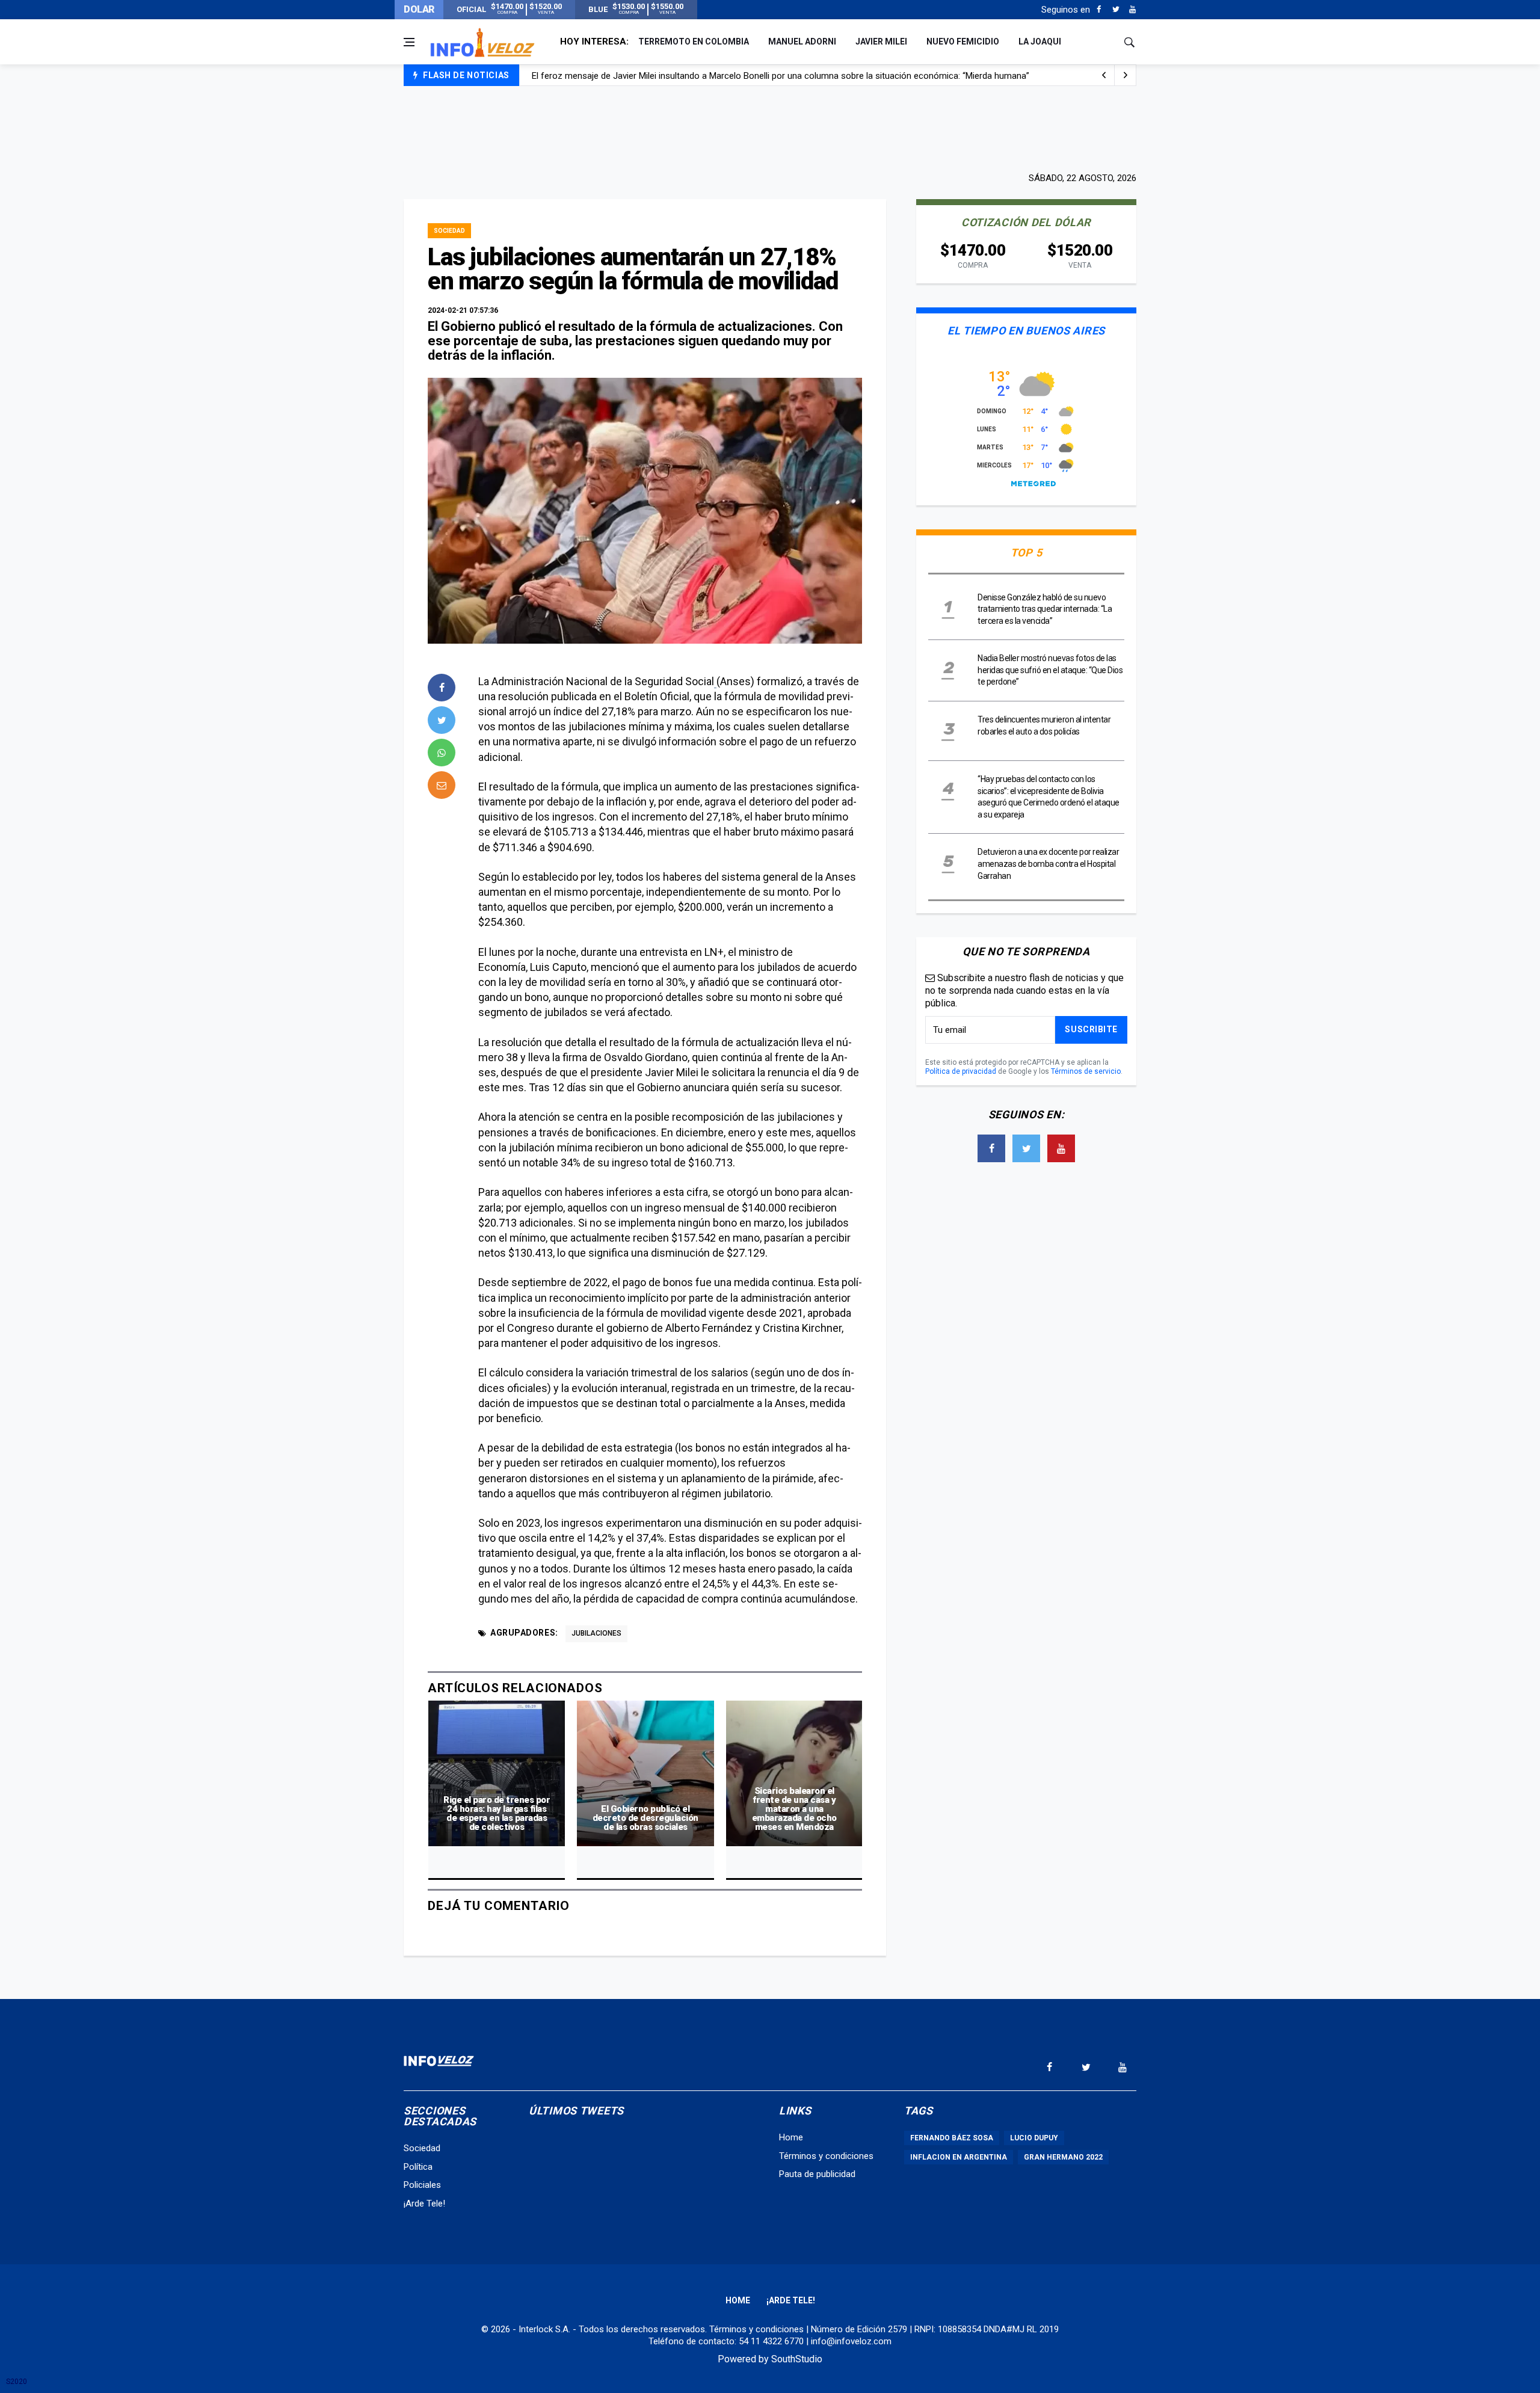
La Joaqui (1040, 42)
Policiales (422, 2185)
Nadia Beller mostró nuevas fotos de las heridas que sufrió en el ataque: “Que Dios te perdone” (1050, 670)
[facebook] (442, 688)
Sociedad (449, 231)
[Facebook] (1099, 10)
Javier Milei (881, 42)
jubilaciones (596, 1633)
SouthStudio (797, 2359)
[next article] (1104, 75)
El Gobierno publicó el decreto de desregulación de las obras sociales (645, 1818)
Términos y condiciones (826, 2156)
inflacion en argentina (959, 2157)
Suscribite (1091, 1029)
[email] (442, 785)
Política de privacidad (961, 1071)
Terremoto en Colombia (694, 42)
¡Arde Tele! (424, 2204)
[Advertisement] (770, 128)
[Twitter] (1116, 10)
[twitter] (442, 720)
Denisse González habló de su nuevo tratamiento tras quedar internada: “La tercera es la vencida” (1045, 609)
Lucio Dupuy (1034, 2138)
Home (791, 2137)
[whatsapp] (442, 753)
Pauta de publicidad (817, 2174)
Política (418, 2167)
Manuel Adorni (802, 42)
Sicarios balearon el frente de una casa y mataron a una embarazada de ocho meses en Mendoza (794, 1809)
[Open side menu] (409, 42)
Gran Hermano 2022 (1063, 2157)
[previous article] (1126, 75)
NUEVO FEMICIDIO (963, 42)
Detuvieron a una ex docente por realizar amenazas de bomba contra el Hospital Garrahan (1048, 864)
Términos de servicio (1086, 1071)
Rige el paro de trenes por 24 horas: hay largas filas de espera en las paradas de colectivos (497, 1813)
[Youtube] (1132, 10)
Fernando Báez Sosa (952, 2138)
